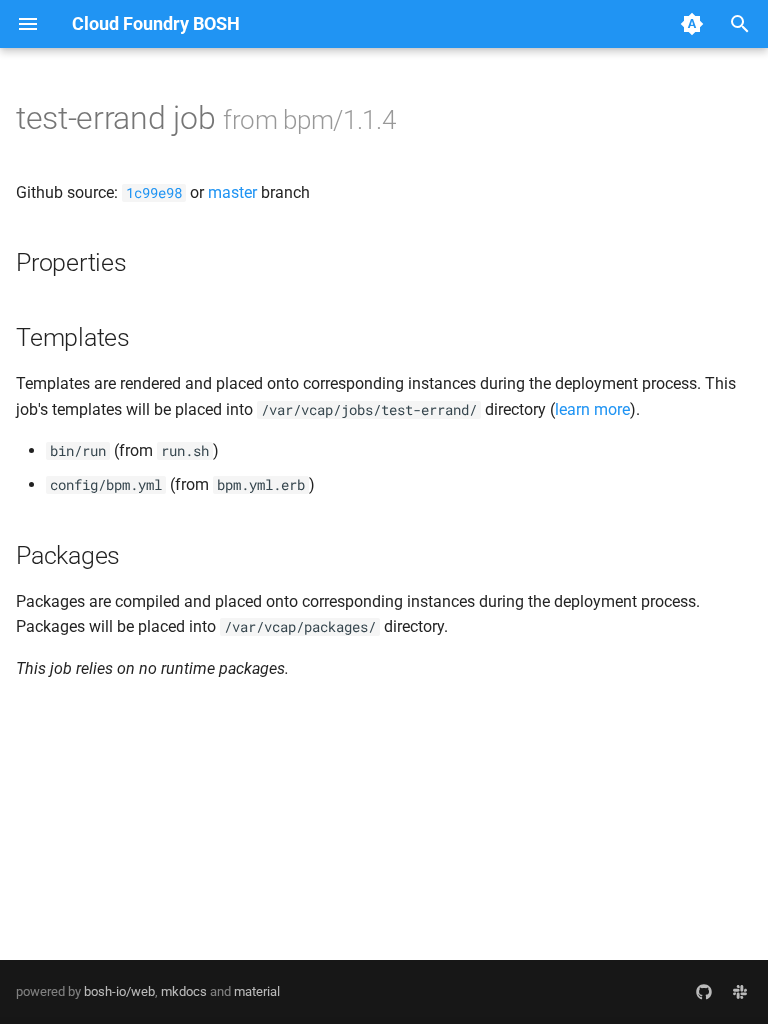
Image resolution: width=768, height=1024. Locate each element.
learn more (592, 409)
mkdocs (184, 991)
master (232, 192)
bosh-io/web (119, 991)
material (257, 991)
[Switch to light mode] (692, 24)
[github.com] (704, 992)
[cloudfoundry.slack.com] (740, 992)
